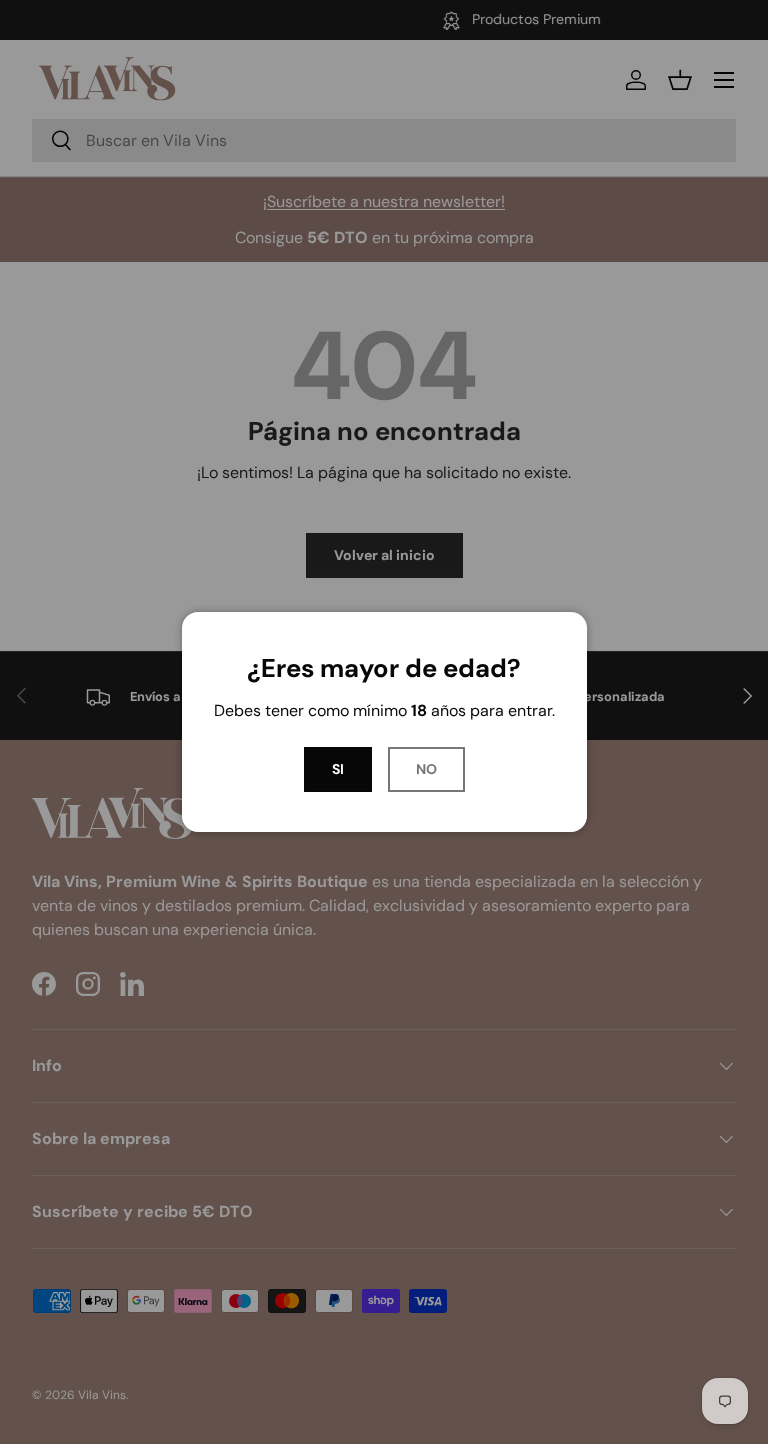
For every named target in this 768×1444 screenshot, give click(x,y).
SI (338, 769)
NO (426, 769)
